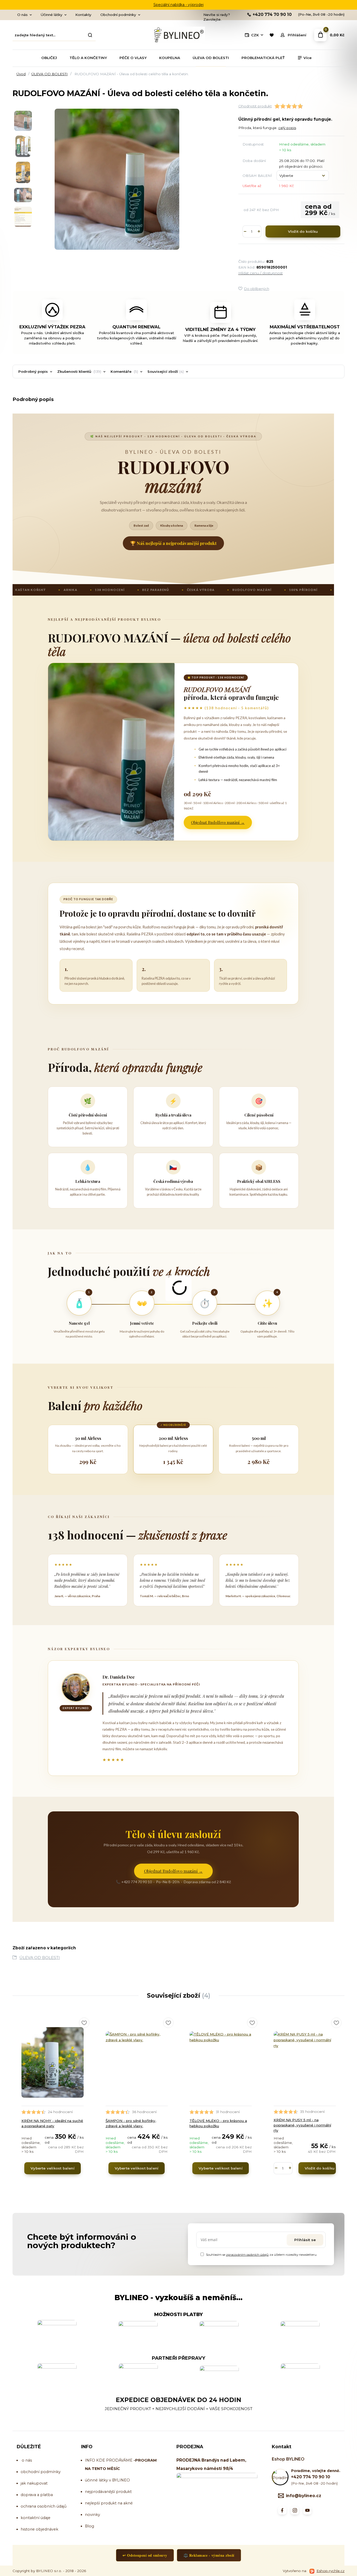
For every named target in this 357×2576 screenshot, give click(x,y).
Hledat (90, 35)
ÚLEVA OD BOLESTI (211, 58)
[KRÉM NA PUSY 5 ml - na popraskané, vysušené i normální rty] (305, 2062)
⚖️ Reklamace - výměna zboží (209, 2555)
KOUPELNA (170, 58)
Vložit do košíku (303, 231)
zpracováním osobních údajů (247, 2255)
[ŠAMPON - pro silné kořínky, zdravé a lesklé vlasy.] (137, 2062)
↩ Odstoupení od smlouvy (145, 2555)
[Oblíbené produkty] (271, 35)
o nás (27, 2460)
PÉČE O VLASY (133, 58)
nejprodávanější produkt (108, 2492)
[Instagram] (295, 2510)
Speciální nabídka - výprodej (179, 5)
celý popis (287, 128)
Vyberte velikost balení (53, 2168)
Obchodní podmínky (118, 15)
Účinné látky (51, 15)
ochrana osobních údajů (44, 2506)
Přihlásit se (305, 2240)
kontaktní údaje (36, 2518)
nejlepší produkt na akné (109, 2503)
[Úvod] (179, 35)
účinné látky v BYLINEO (107, 2480)
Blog (90, 2526)
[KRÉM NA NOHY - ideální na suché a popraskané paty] (53, 2062)
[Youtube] (307, 2510)
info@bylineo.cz (304, 2496)
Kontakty (83, 15)
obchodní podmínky (41, 2472)
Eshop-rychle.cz (330, 2571)
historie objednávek (39, 2529)
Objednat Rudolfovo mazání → (218, 822)
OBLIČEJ (49, 58)
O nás (22, 15)
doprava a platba (37, 2495)
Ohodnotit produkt (255, 106)
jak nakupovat (34, 2483)
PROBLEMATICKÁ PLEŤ (263, 58)
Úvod (21, 74)
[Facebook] (282, 2510)
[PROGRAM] (133, 2460)
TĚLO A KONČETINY (88, 58)
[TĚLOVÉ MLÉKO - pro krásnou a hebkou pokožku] (221, 2062)
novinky (93, 2515)
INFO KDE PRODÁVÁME (109, 2460)
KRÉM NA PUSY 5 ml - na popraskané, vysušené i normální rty (302, 2125)
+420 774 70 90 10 (272, 15)
